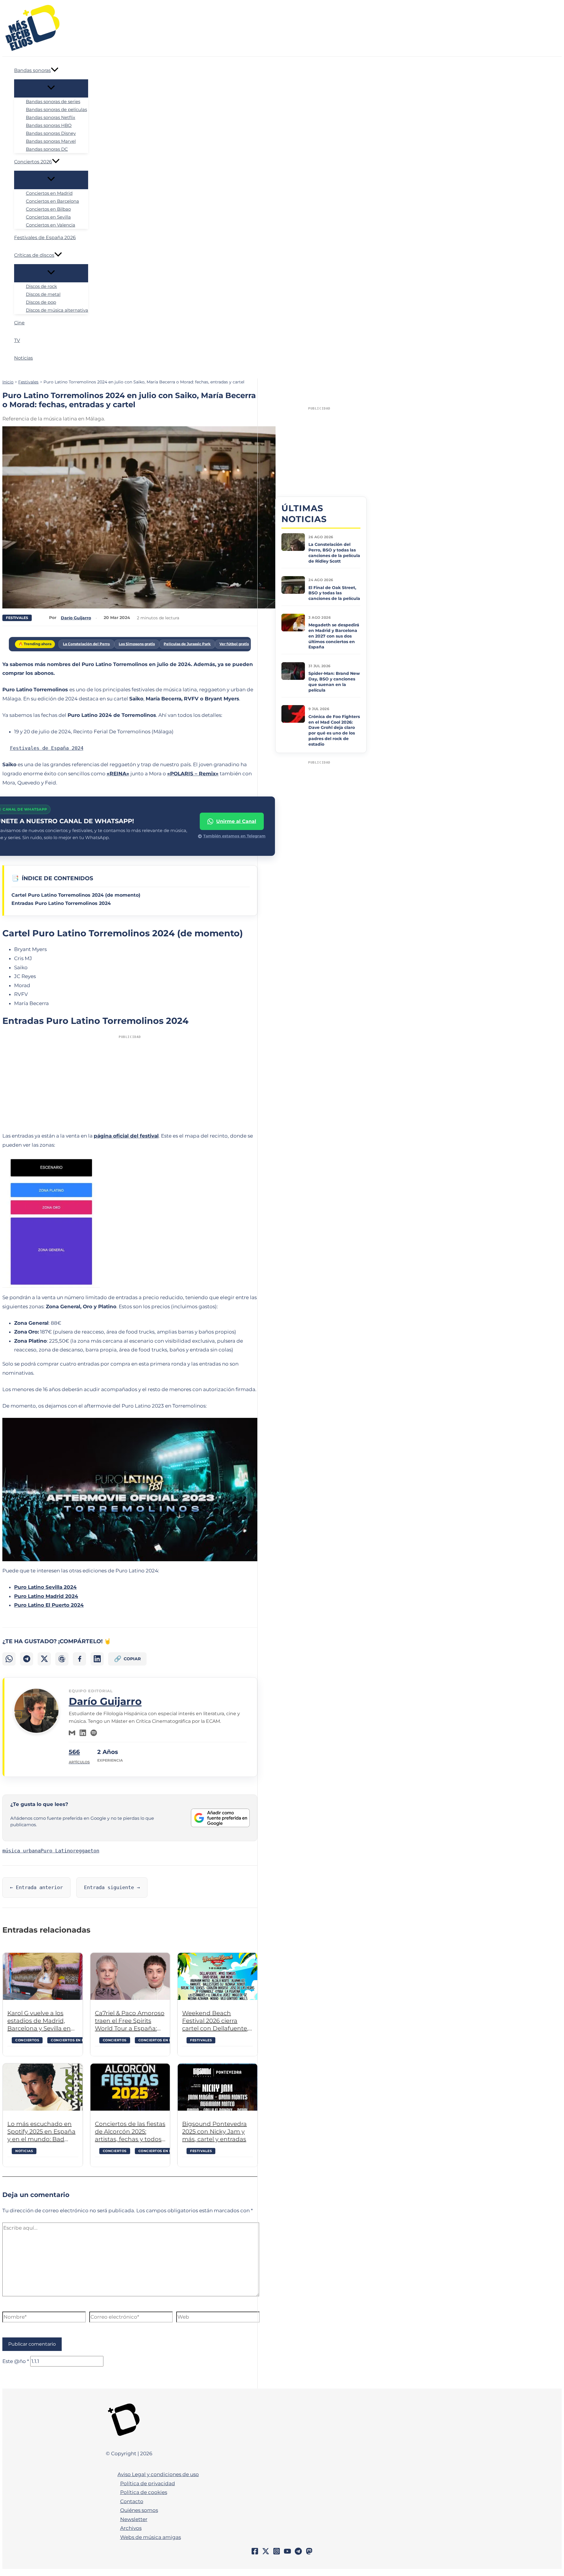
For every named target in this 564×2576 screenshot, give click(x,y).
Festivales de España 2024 (47, 748)
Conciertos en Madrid (161, 2151)
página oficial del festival (126, 1136)
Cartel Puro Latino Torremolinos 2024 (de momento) (76, 895)
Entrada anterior (36, 1887)
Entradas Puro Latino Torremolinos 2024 (61, 903)
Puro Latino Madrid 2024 (46, 1596)
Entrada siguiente (112, 1887)
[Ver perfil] (36, 1732)
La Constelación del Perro (86, 644)
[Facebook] (79, 1659)
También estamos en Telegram (234, 836)
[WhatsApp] (9, 1659)
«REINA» (118, 774)
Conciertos (27, 2040)
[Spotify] (94, 1733)
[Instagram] (277, 2553)
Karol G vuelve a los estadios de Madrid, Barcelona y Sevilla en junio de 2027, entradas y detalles (41, 2021)
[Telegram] (27, 1659)
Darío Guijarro (105, 1701)
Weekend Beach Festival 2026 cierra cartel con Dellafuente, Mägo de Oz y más (215, 2021)
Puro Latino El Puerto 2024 (49, 1605)
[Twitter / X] (266, 2553)
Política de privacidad (148, 2483)
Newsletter (134, 2519)
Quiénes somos (139, 2510)
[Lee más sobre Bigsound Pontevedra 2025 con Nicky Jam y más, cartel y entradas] (218, 2087)
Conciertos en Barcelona (78, 2040)
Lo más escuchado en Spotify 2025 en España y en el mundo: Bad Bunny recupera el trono (41, 2132)
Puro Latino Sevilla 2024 (45, 1587)
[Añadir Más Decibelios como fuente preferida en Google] (220, 1818)
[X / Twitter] (44, 1659)
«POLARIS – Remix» (193, 774)
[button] (55, 71)
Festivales (17, 618)
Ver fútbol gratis (234, 644)
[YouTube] (287, 2553)
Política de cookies (144, 2492)
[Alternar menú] (51, 88)
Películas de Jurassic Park (187, 644)
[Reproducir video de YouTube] (130, 1490)
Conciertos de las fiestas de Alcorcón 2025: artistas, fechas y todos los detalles (130, 2132)
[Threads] (62, 1659)
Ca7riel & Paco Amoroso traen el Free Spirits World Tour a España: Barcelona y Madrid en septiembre (130, 2021)
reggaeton (86, 1851)
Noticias (24, 2151)
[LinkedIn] (97, 1659)
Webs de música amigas (151, 2537)
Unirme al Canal (236, 821)
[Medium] (309, 2553)
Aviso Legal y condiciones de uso (158, 2474)
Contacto (132, 2501)
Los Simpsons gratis (137, 644)
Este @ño (16, 2361)
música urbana (21, 1851)
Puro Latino (57, 1851)
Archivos (131, 2528)
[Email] (72, 1733)
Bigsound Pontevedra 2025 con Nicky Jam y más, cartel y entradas (214, 2131)
